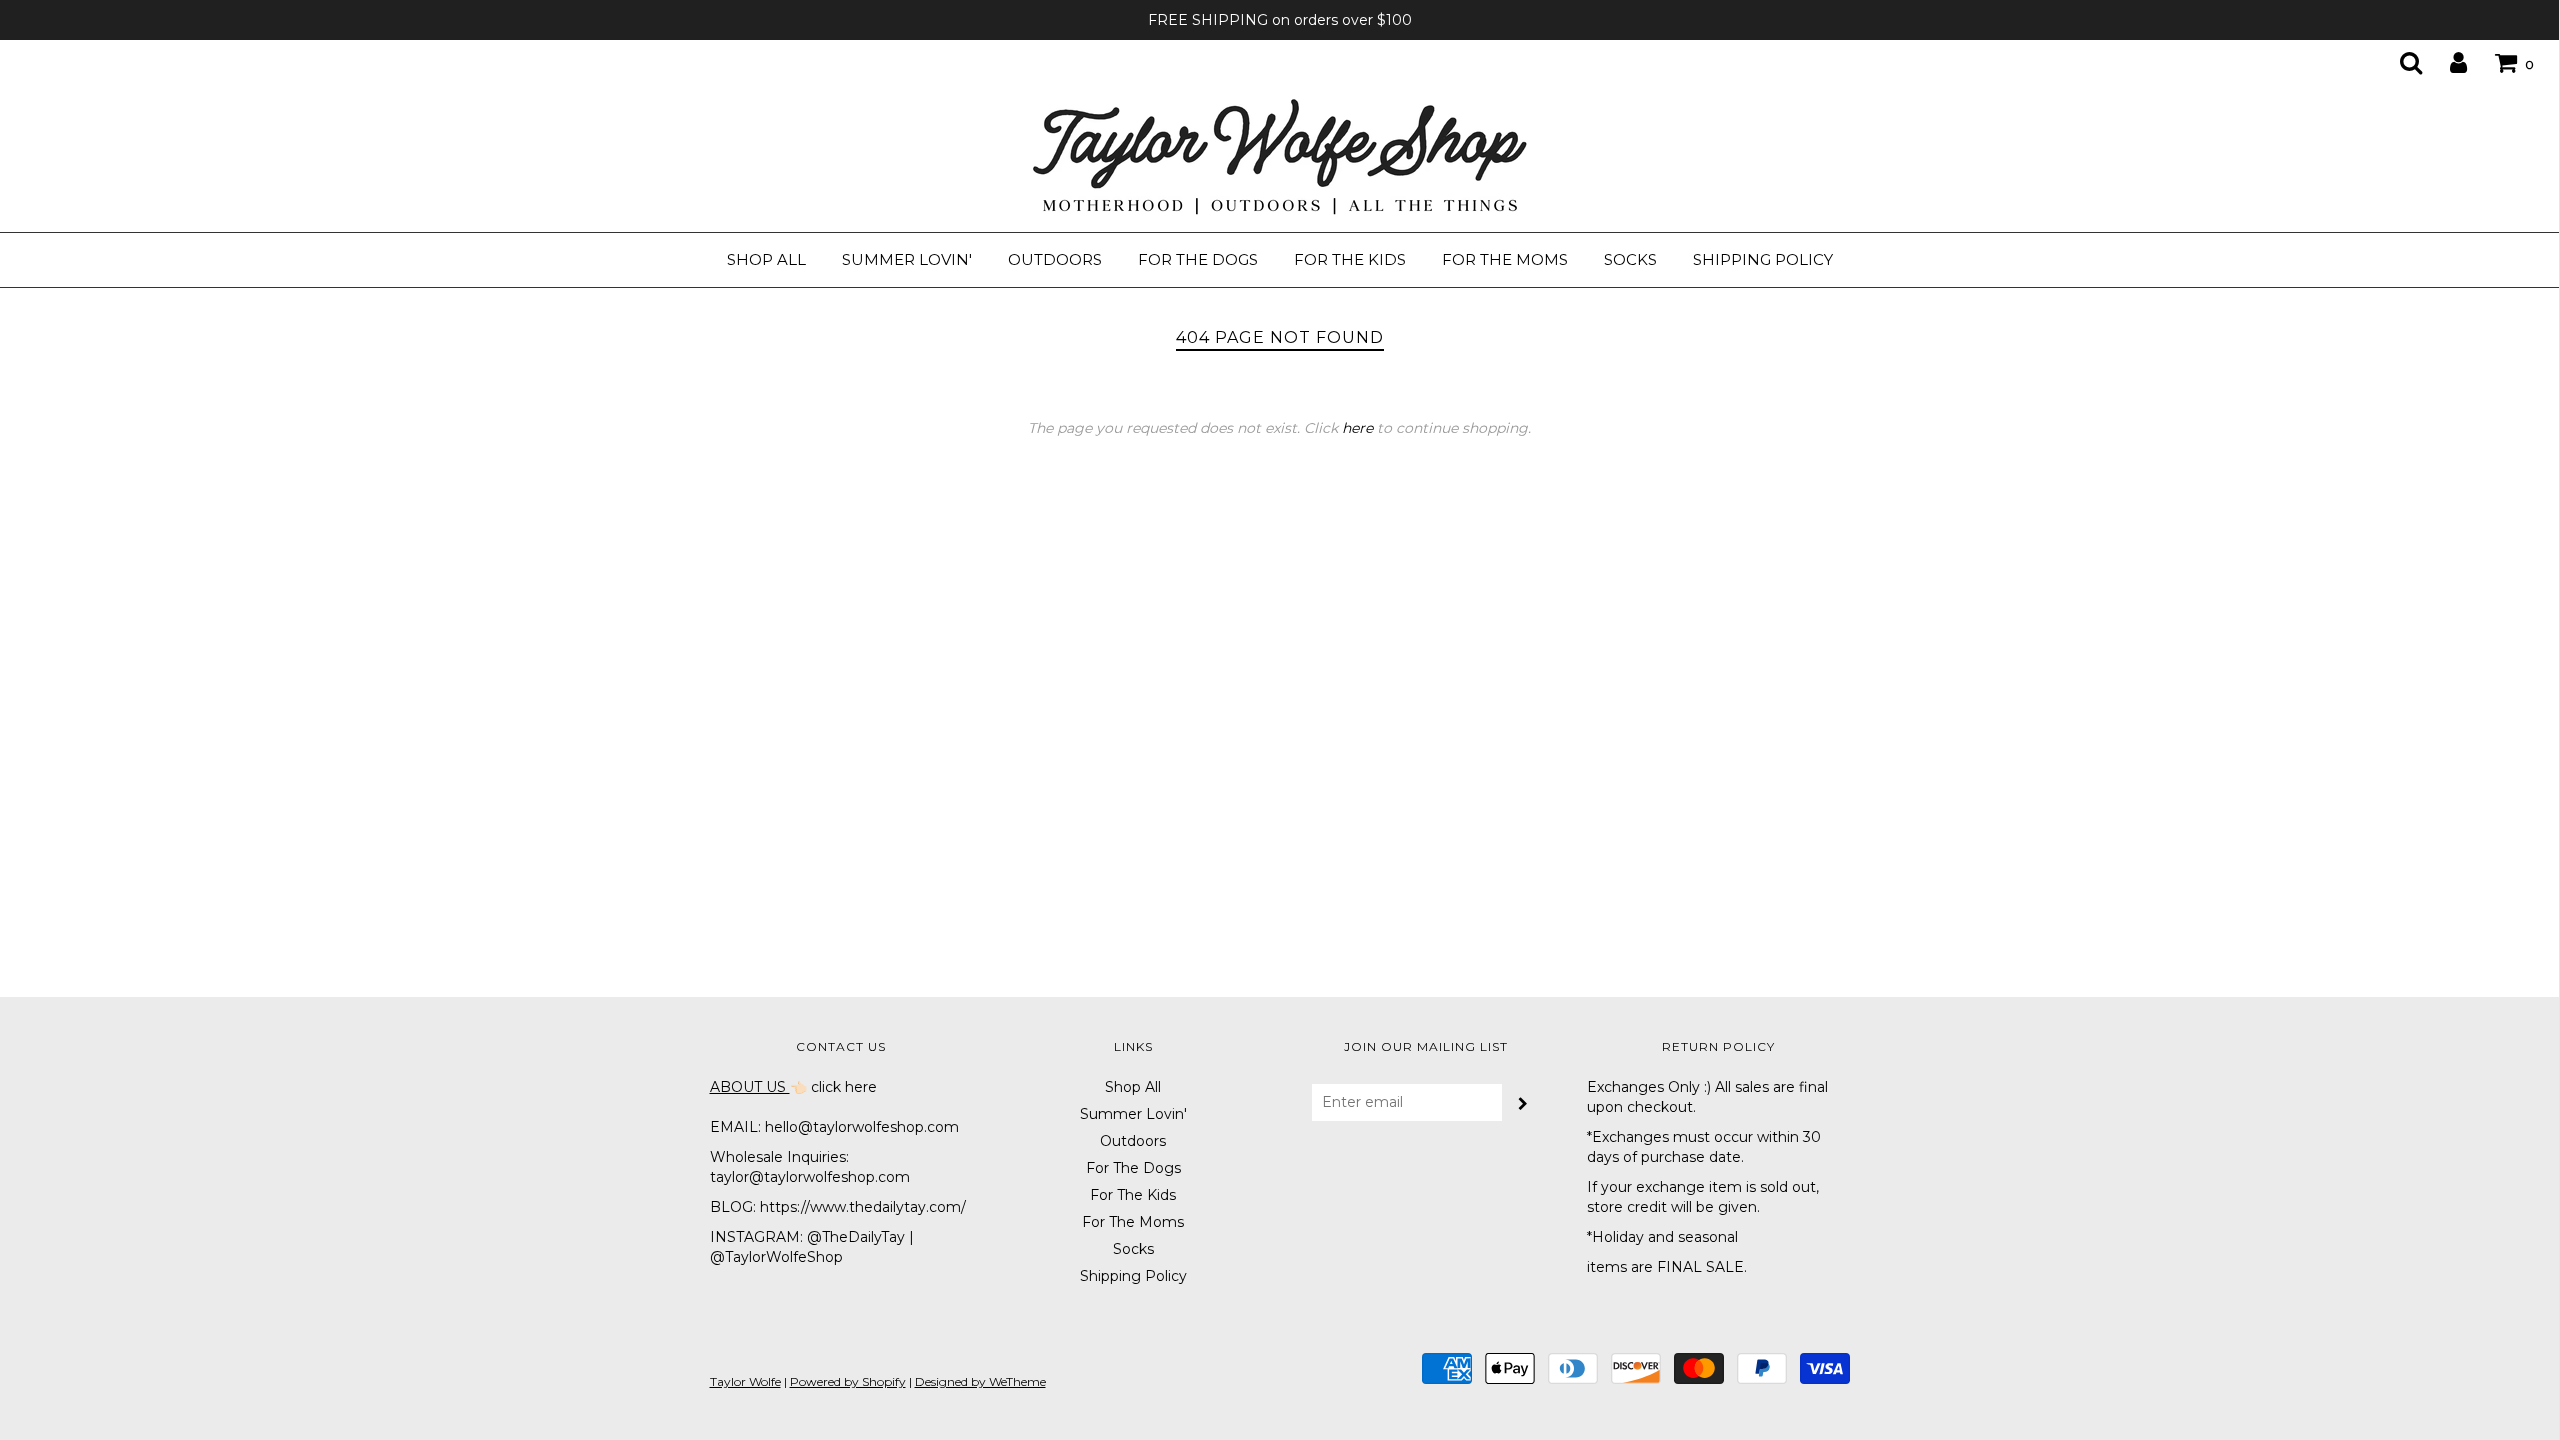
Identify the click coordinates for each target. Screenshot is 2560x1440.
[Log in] (2446, 62)
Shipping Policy (1763, 259)
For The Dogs (1198, 259)
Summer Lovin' (907, 259)
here (1357, 428)
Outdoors (1055, 259)
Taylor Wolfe (745, 1381)
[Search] (2398, 62)
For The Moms (1505, 259)
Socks (1630, 259)
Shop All (766, 259)
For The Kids (1350, 259)
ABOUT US (750, 1087)
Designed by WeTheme (980, 1381)
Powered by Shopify (848, 1381)
